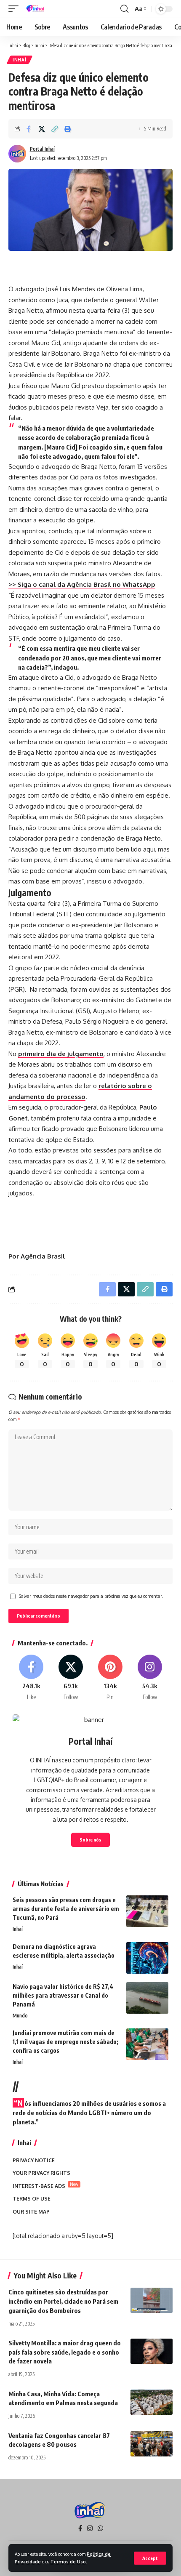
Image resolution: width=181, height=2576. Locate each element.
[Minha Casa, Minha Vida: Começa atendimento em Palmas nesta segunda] (152, 2402)
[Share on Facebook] (29, 129)
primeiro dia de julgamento (61, 1054)
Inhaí (20, 60)
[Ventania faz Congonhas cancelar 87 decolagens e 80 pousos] (152, 2444)
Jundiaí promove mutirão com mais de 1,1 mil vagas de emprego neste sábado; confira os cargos (65, 2042)
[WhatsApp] (100, 2528)
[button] (150, 2558)
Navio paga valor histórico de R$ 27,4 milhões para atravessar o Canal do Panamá (63, 1995)
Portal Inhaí (42, 149)
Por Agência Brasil (37, 1256)
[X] (71, 1678)
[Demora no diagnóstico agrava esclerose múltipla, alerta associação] (147, 1958)
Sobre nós (90, 1840)
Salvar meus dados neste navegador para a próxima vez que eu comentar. (91, 1596)
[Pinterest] (110, 1678)
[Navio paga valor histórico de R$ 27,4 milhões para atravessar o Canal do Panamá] (147, 1998)
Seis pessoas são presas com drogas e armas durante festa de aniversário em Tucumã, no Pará (66, 1909)
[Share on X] (42, 129)
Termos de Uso (68, 2561)
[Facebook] (31, 1678)
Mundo (20, 2016)
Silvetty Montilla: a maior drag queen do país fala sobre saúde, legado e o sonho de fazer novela (65, 2352)
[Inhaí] (36, 9)
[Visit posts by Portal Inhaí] (17, 154)
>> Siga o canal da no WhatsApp (82, 584)
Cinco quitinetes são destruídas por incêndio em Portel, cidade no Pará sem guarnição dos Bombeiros (63, 2301)
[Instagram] (150, 1678)
